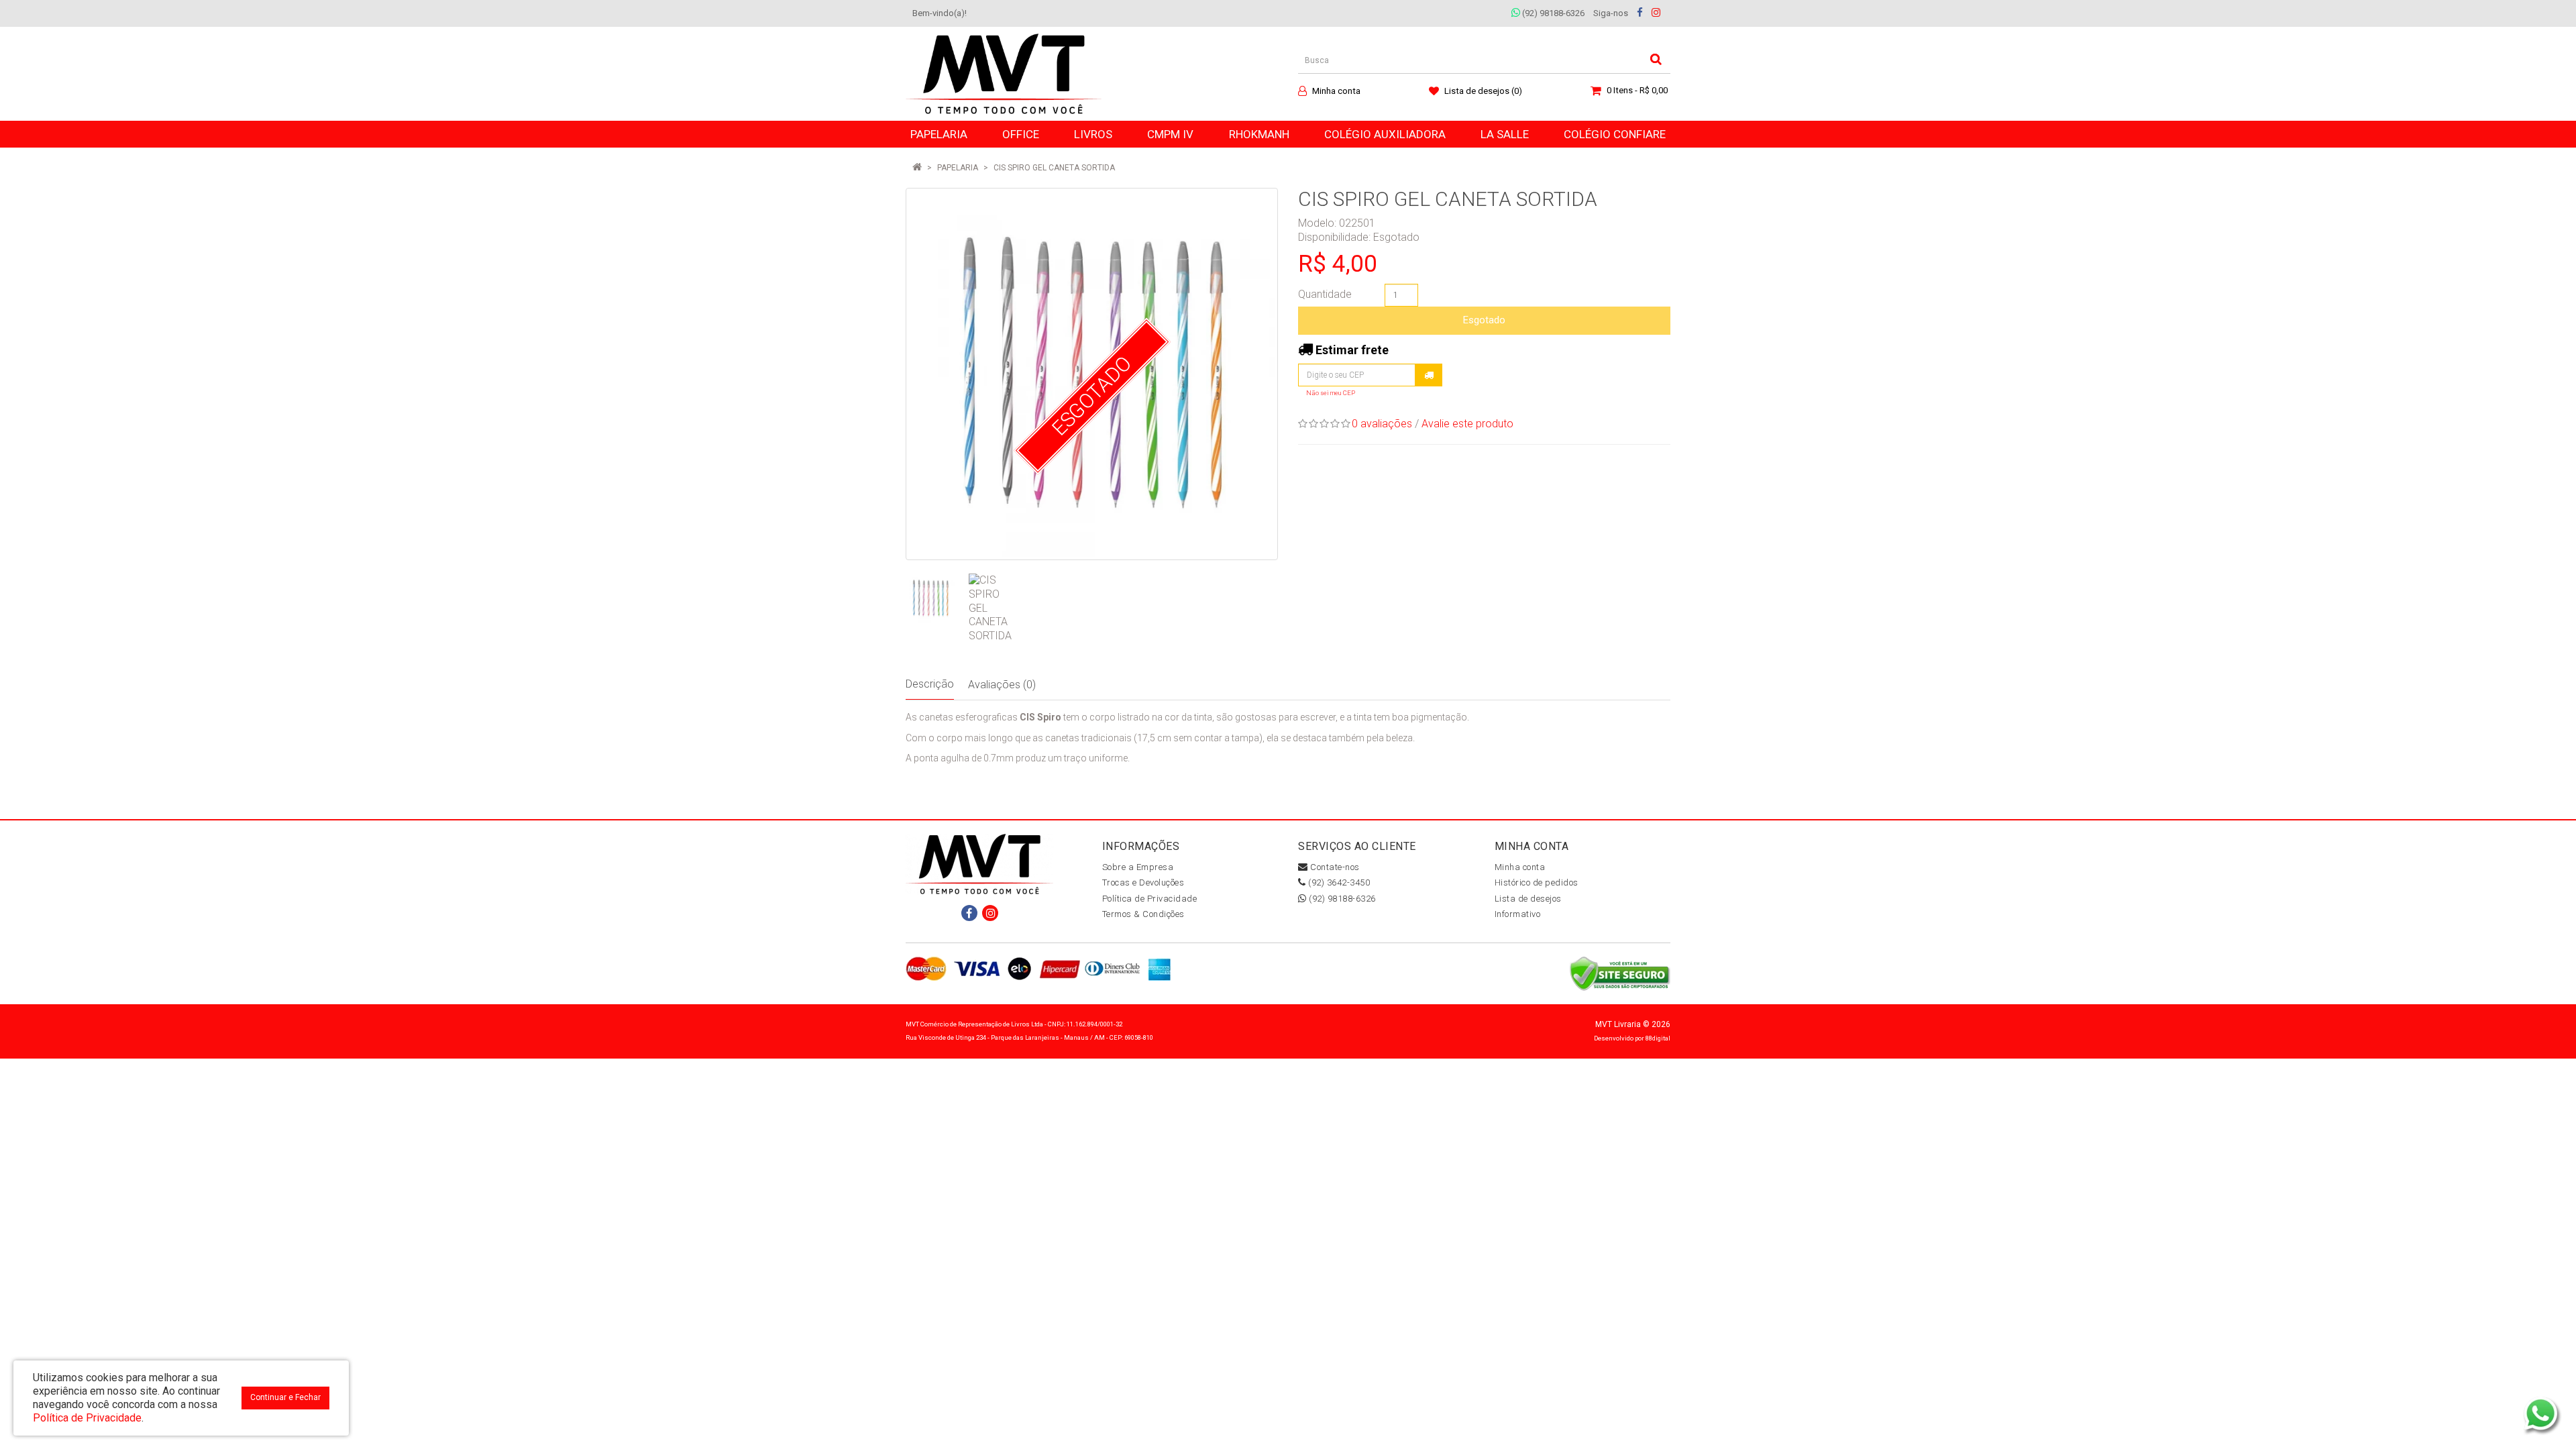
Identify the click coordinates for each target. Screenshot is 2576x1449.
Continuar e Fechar (285, 1397)
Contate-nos (1334, 867)
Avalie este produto (1467, 424)
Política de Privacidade (1150, 899)
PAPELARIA (958, 168)
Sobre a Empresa (1138, 867)
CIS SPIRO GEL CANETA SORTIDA (1054, 168)
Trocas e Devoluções (1143, 882)
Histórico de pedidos (1537, 882)
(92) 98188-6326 (1552, 13)
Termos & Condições (1143, 914)
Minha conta (1520, 867)
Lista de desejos (1528, 899)
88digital (1658, 1038)
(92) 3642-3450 (1338, 882)
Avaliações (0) (1002, 685)
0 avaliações (1382, 424)
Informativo (1518, 914)
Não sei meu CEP (1331, 393)
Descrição (930, 684)
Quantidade (1325, 294)
